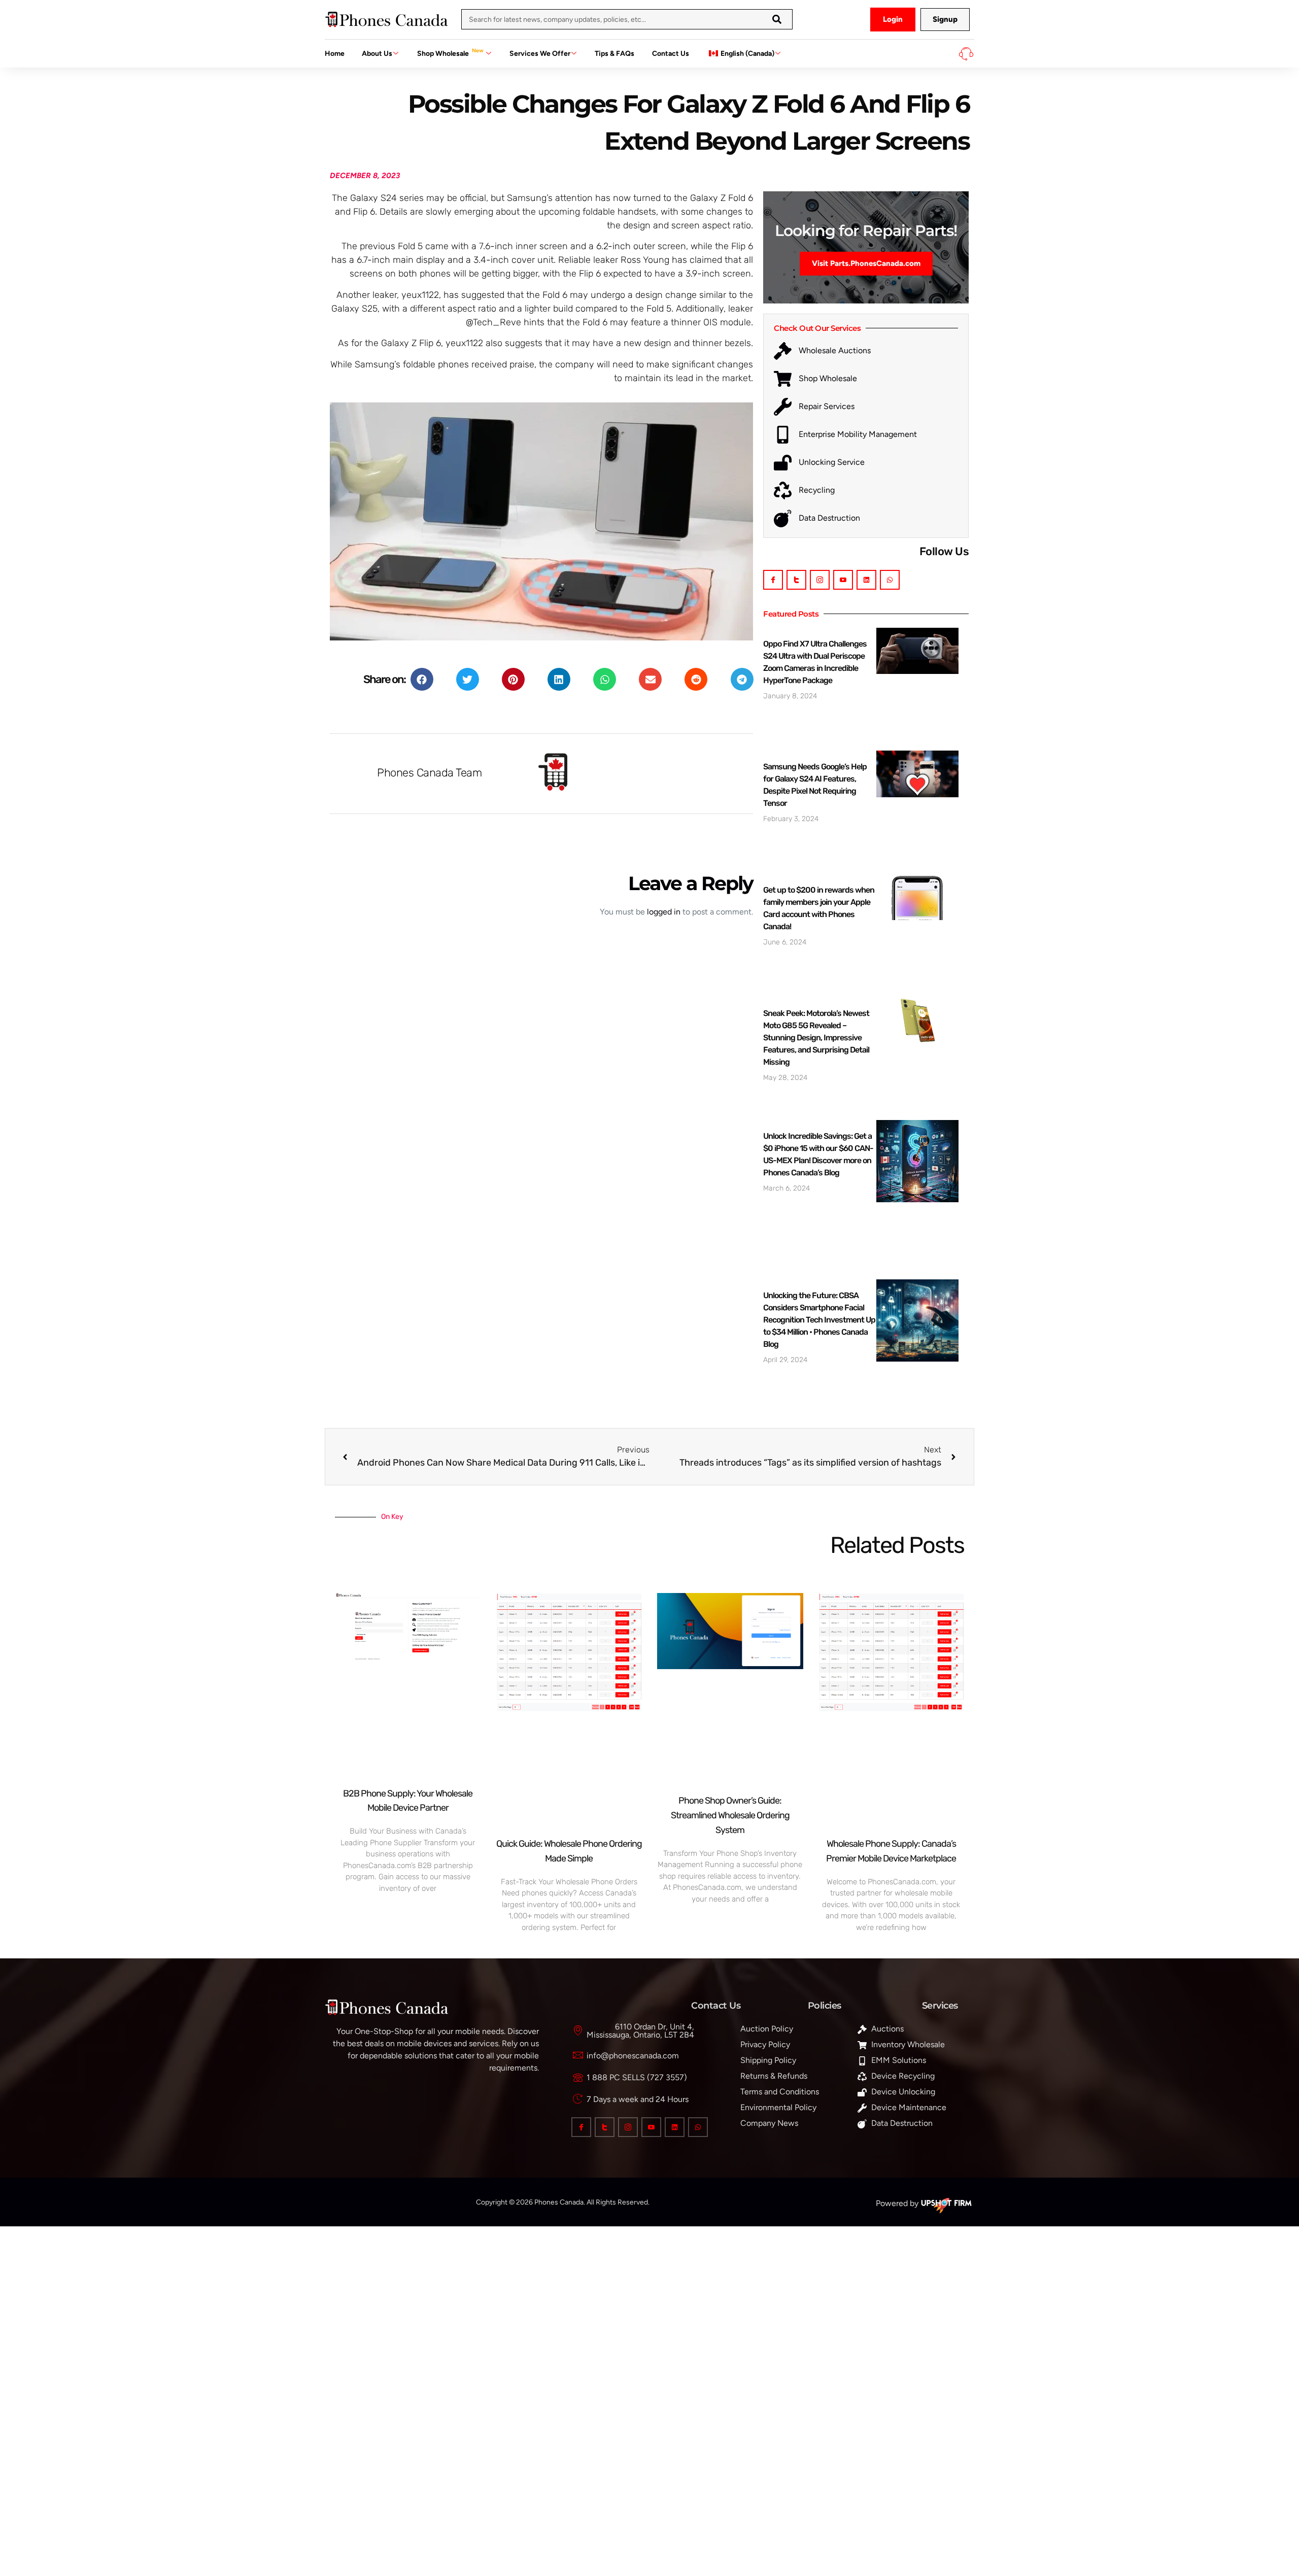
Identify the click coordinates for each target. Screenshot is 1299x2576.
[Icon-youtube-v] (843, 580)
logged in (664, 912)
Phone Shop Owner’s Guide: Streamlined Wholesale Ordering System (730, 1815)
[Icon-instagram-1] (820, 580)
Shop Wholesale (450, 53)
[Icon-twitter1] (796, 580)
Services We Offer (540, 54)
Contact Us (671, 54)
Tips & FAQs (614, 54)
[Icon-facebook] (773, 580)
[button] (422, 679)
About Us (377, 54)
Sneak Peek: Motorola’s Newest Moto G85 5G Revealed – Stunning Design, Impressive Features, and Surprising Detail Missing (816, 1038)
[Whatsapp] (890, 580)
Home (335, 54)
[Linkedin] (866, 580)
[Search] (777, 19)
